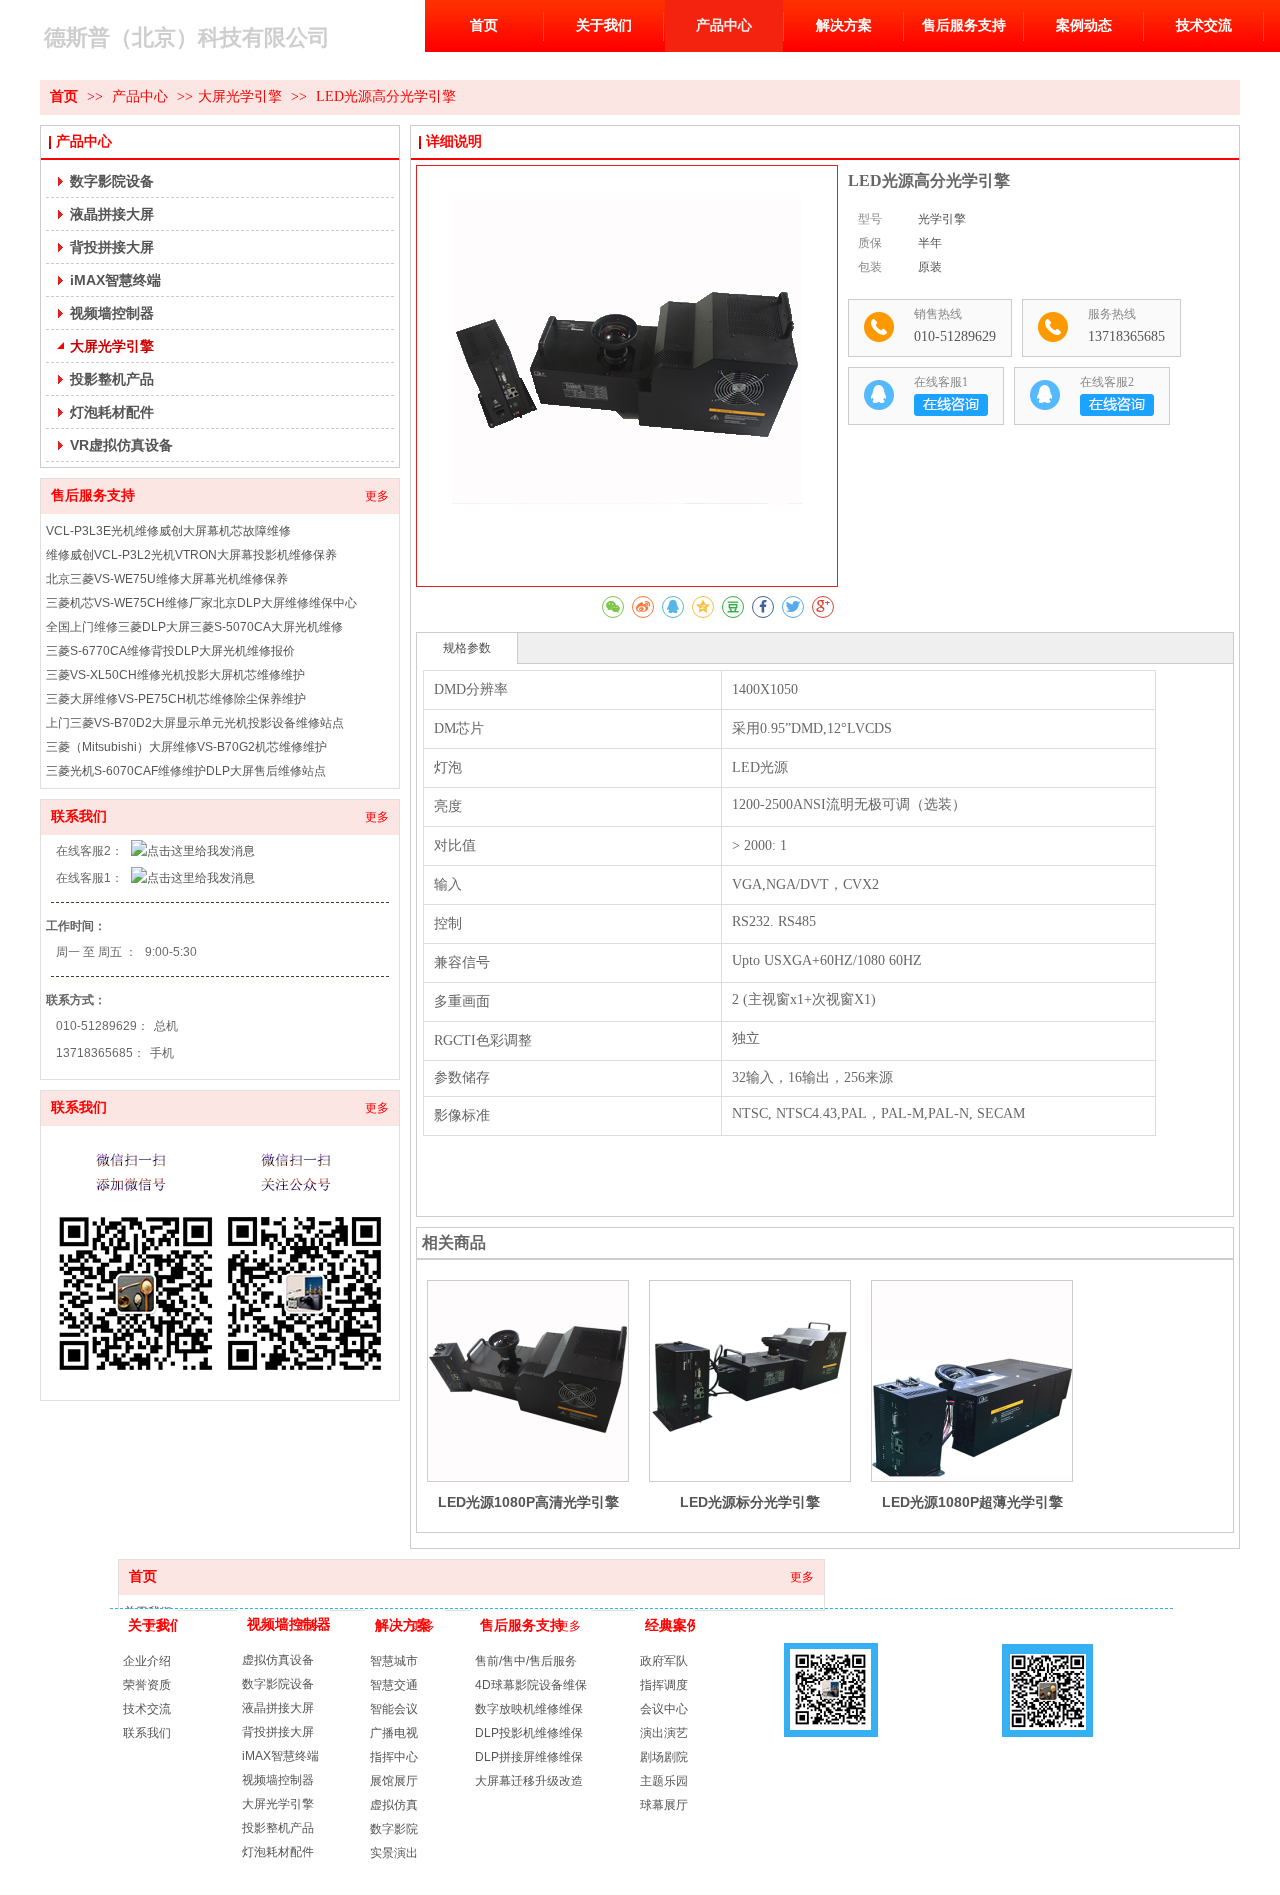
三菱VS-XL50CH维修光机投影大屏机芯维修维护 (175, 675)
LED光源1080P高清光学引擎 (528, 1502)
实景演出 (394, 1853)
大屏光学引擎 (278, 1804)
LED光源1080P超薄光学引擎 (972, 1502)
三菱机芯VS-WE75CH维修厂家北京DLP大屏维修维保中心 (201, 603)
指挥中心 (394, 1757)
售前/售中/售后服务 (526, 1661)
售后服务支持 (93, 495)
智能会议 (394, 1709)
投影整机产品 (278, 1828)
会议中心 (664, 1709)
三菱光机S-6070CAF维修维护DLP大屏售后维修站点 (186, 771)
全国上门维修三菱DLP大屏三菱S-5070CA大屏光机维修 (194, 627)
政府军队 (664, 1661)
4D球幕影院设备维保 (531, 1685)
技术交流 (147, 1709)
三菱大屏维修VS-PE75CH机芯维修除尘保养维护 (176, 699)
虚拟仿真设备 (278, 1660)
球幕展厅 (664, 1805)
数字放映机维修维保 (529, 1709)
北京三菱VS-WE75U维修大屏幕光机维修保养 (167, 579)
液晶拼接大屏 (278, 1708)
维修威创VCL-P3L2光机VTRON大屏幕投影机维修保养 (191, 555)
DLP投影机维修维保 (529, 1733)
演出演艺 (664, 1733)
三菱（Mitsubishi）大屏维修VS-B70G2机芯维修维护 (186, 747)
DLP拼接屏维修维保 (529, 1757)
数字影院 (394, 1829)
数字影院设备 (278, 1684)
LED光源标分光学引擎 (750, 1502)
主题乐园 (664, 1781)
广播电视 (394, 1733)
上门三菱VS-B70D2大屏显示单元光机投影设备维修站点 (195, 723)
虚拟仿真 (394, 1805)
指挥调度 (664, 1685)
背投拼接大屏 (278, 1732)
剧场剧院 (664, 1757)
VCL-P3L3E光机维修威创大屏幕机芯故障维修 (168, 531)
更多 (377, 496)
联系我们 (79, 816)
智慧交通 (394, 1685)
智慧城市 (394, 1661)
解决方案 (403, 1625)
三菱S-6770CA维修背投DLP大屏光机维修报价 (170, 651)
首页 (143, 1576)
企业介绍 (147, 1661)
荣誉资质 (147, 1685)
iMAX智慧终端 (280, 1756)
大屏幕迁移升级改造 (529, 1781)
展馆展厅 (394, 1781)
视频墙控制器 (289, 1624)
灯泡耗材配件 (278, 1852)
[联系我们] (220, 1263)
